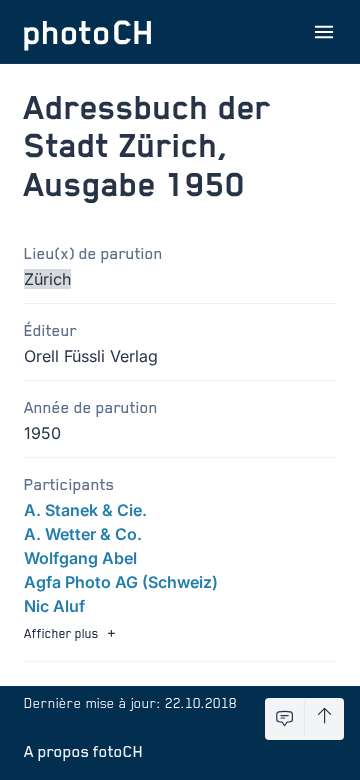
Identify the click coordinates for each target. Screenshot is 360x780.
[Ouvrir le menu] (324, 32)
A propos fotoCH (83, 751)
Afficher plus (61, 633)
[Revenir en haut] (324, 719)
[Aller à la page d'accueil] (88, 32)
